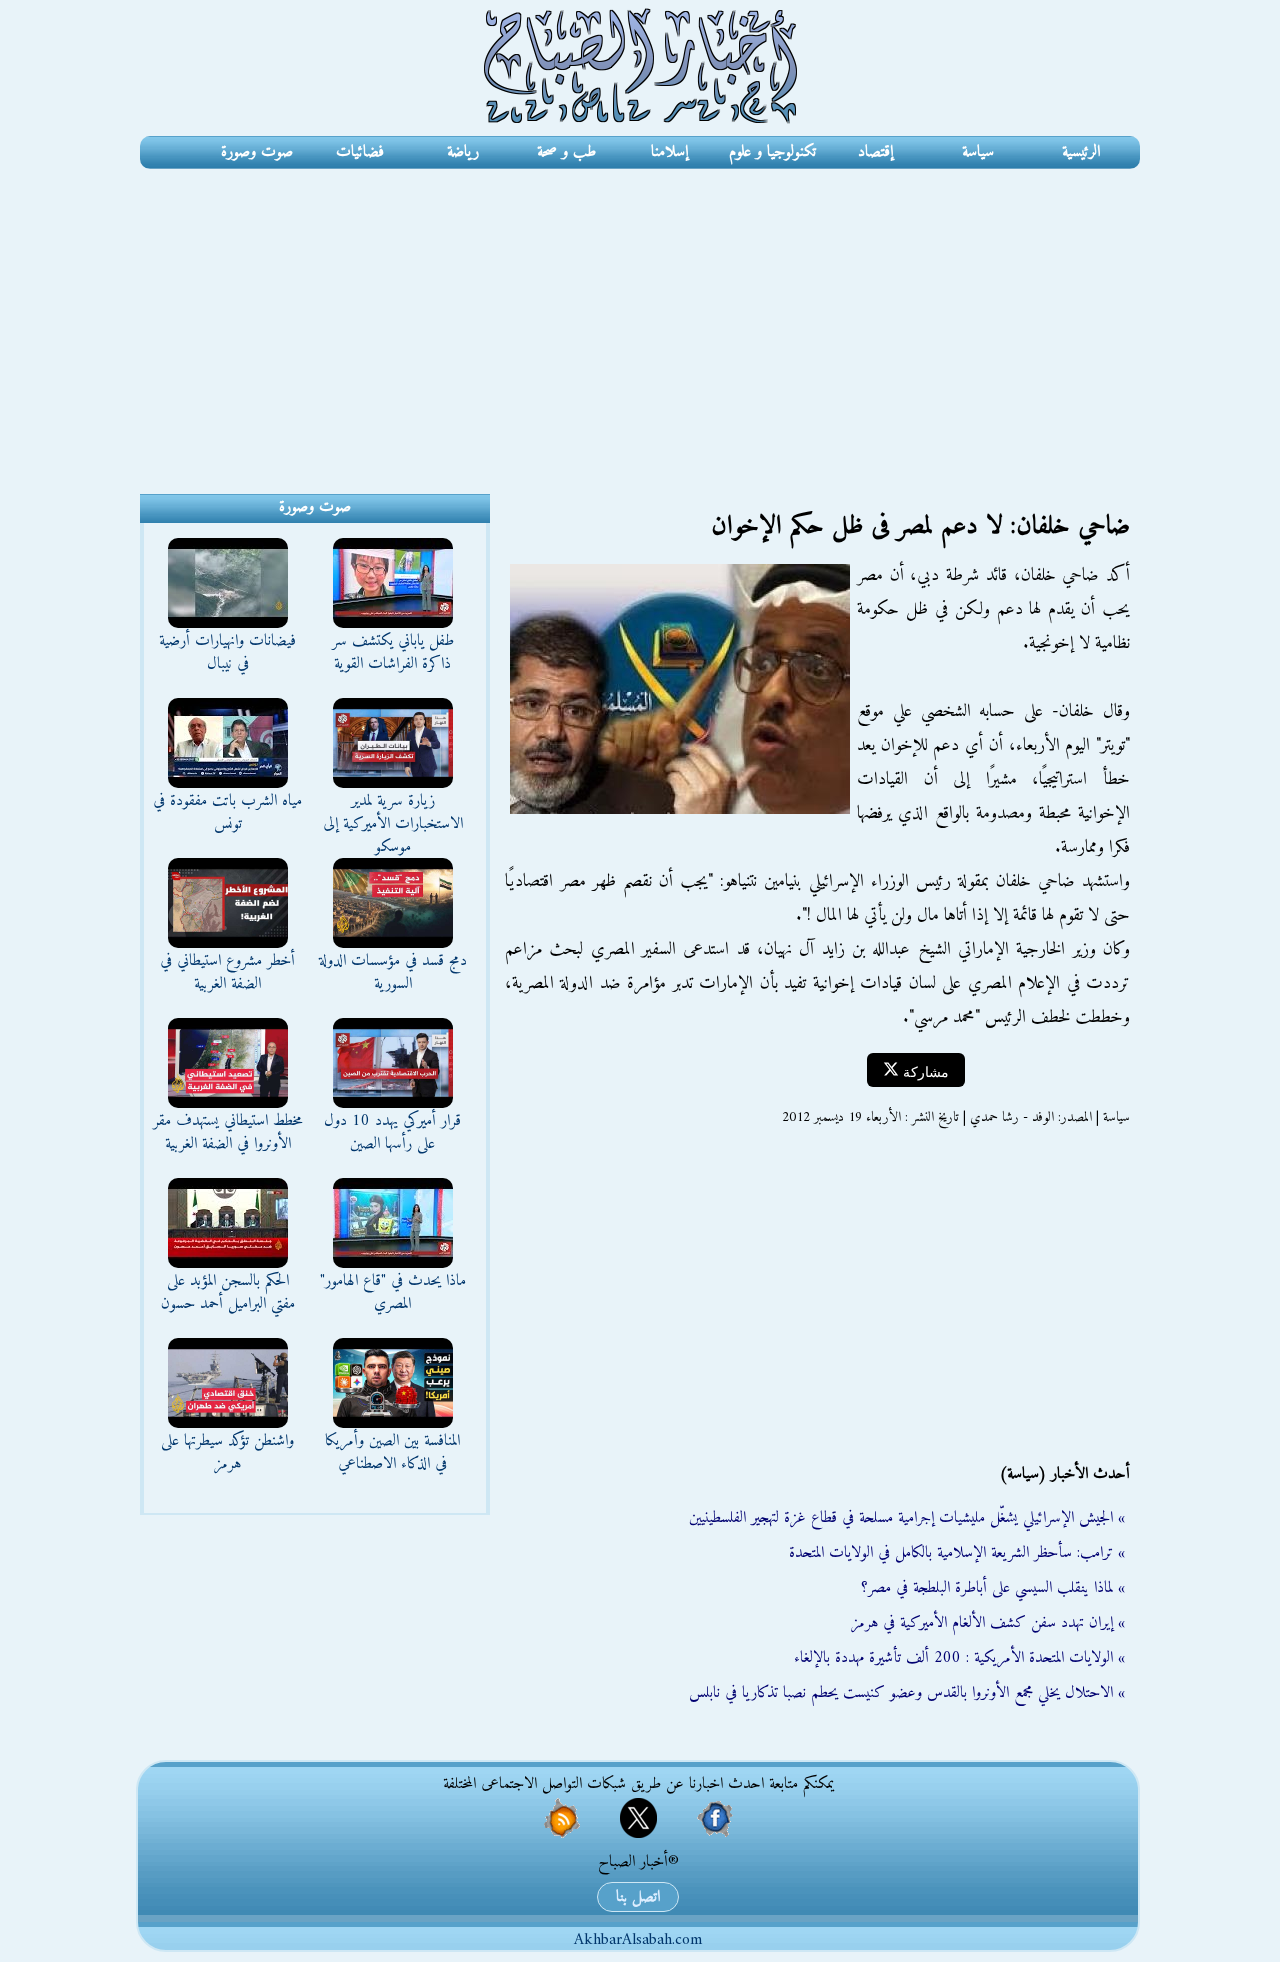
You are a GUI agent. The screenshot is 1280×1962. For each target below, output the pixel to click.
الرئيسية (1081, 152)
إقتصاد (875, 152)
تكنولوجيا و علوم (772, 152)
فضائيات (360, 152)
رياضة (463, 152)
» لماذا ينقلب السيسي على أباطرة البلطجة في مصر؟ (993, 1588)
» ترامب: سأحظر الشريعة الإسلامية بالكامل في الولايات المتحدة (957, 1553)
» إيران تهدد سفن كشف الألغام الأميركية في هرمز (988, 1623)
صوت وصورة (257, 152)
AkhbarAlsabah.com (638, 1940)
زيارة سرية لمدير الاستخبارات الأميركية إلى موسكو (393, 824)
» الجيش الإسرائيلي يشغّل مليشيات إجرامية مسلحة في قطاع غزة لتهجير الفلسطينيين (907, 1518)
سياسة (978, 152)
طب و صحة (566, 152)
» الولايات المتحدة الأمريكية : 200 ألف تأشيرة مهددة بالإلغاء (959, 1658)
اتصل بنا (638, 1897)
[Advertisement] (640, 319)
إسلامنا (669, 152)
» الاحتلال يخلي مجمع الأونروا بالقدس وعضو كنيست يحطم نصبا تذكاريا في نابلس (907, 1693)
